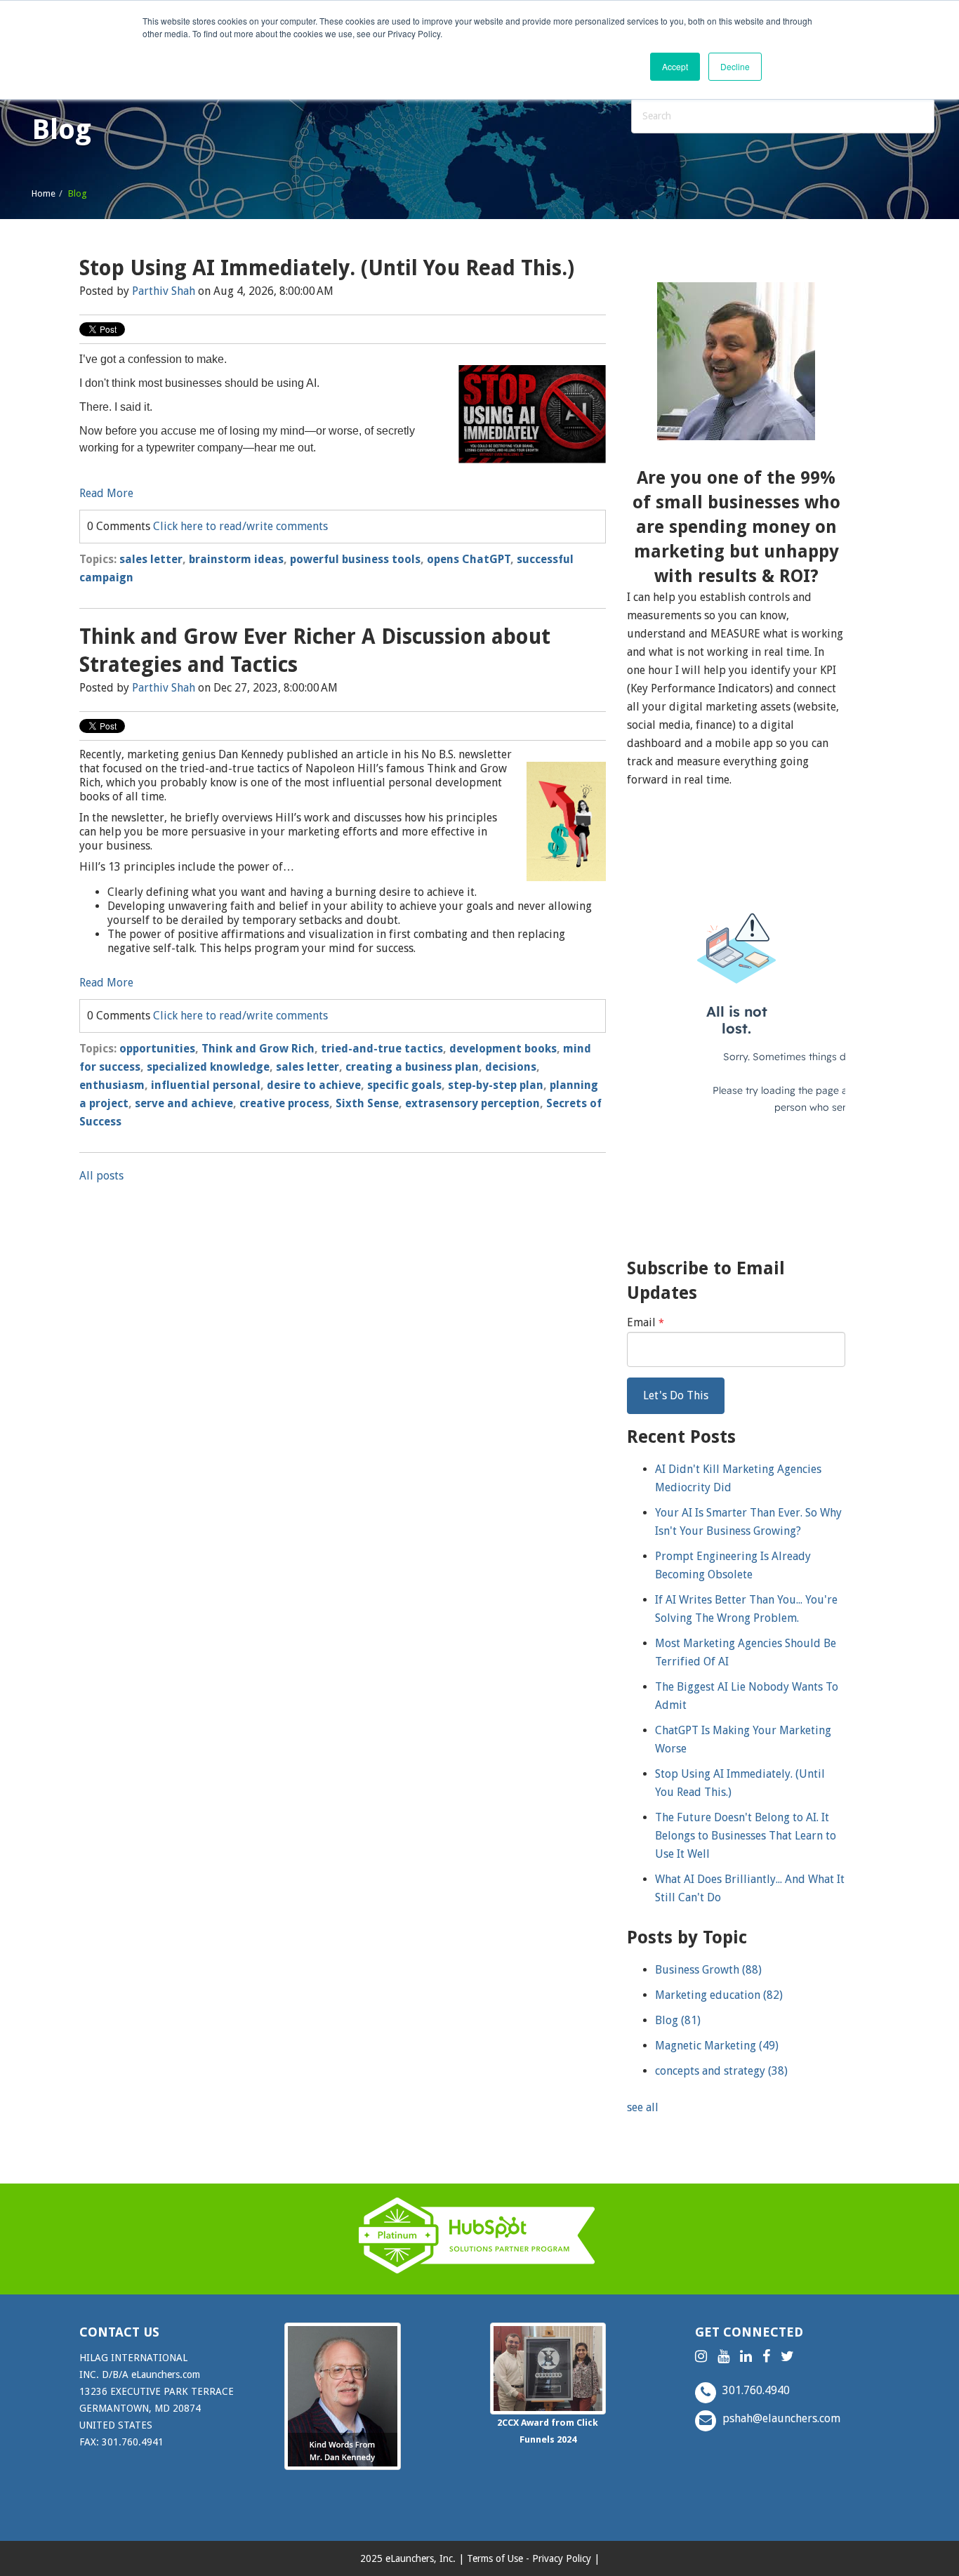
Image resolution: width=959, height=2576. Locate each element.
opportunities (157, 1049)
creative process (284, 1103)
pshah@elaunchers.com (780, 2418)
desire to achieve (314, 1085)
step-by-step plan (496, 1085)
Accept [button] (675, 66)
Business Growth (708, 1970)
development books (503, 1049)
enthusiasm (112, 1085)
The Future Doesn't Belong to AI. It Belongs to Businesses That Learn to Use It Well (746, 1836)
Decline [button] (735, 66)
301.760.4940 (755, 2390)
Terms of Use (495, 2558)
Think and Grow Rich (258, 1049)
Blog (678, 2020)
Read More (106, 493)
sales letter (151, 559)
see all (643, 2107)
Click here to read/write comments (240, 526)
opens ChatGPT (469, 559)
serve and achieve (184, 1103)
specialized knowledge (208, 1067)
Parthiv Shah (164, 291)
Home (44, 193)
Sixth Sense (367, 1103)
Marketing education (719, 1995)
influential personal (206, 1085)
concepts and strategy (721, 2071)
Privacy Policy (562, 2558)
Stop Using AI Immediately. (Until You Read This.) (327, 268)
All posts (101, 1176)
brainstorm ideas (236, 559)
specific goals (404, 1085)
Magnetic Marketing (717, 2046)
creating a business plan (412, 1067)
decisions (511, 1067)
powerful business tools (355, 559)
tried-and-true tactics (382, 1049)
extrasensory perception (472, 1103)
